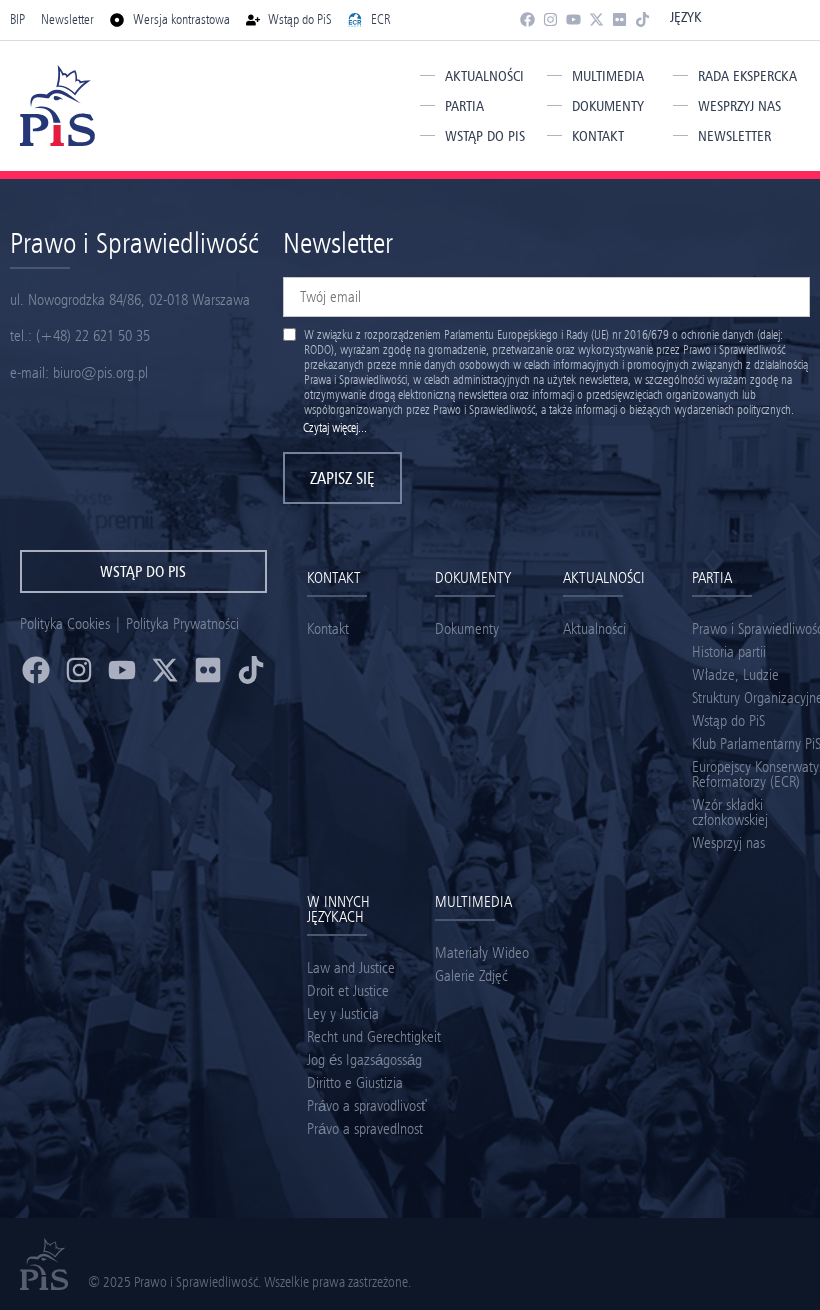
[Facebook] (527, 19)
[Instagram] (550, 19)
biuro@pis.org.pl (100, 372)
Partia (464, 106)
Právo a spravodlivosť (367, 1105)
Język (685, 17)
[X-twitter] (596, 19)
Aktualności (484, 76)
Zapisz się (342, 478)
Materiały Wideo (482, 952)
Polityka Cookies (65, 623)
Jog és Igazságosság (364, 1059)
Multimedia (608, 76)
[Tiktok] (642, 19)
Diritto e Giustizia (355, 1082)
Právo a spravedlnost (365, 1128)
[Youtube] (573, 19)
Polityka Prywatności (182, 623)
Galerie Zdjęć (471, 975)
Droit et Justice (348, 990)
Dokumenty (608, 106)
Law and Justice (351, 967)
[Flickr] (619, 19)
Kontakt (598, 136)
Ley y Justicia (343, 1013)
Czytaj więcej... (335, 427)
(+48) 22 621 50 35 (93, 335)
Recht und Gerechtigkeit (374, 1036)
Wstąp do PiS (485, 136)
